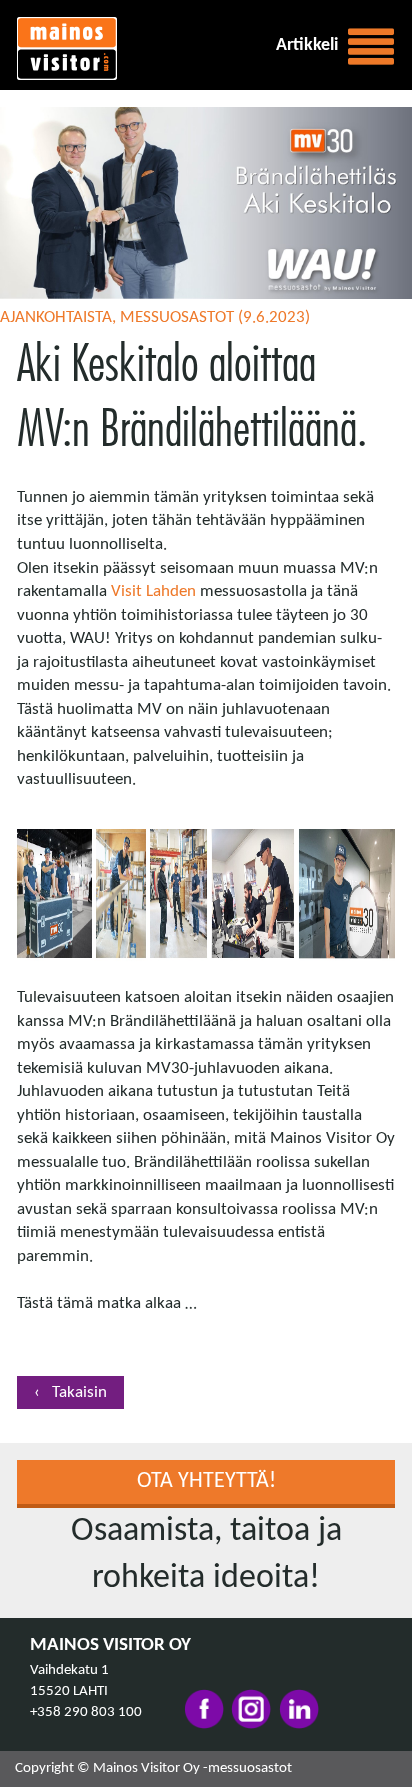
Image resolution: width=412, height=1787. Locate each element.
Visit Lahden (153, 591)
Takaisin (77, 1392)
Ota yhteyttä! (206, 1481)
